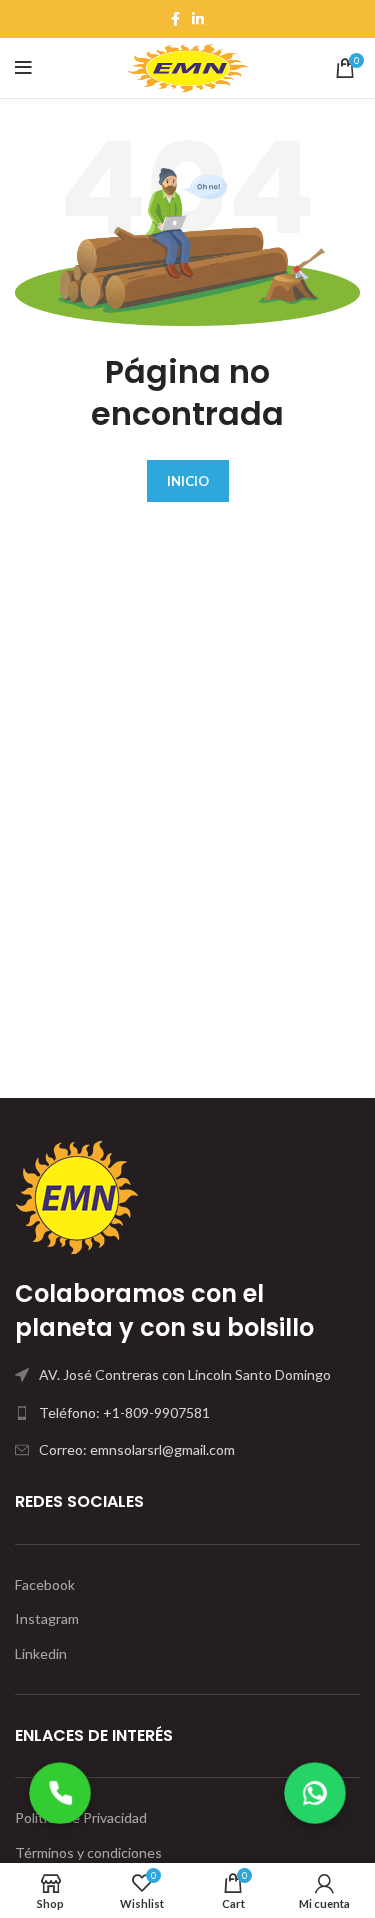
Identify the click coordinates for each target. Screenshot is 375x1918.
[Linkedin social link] (198, 19)
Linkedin (41, 1653)
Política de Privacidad (81, 1817)
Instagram (47, 1618)
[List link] (187, 1413)
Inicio (188, 481)
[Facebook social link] (175, 19)
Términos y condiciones (88, 1852)
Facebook (45, 1584)
